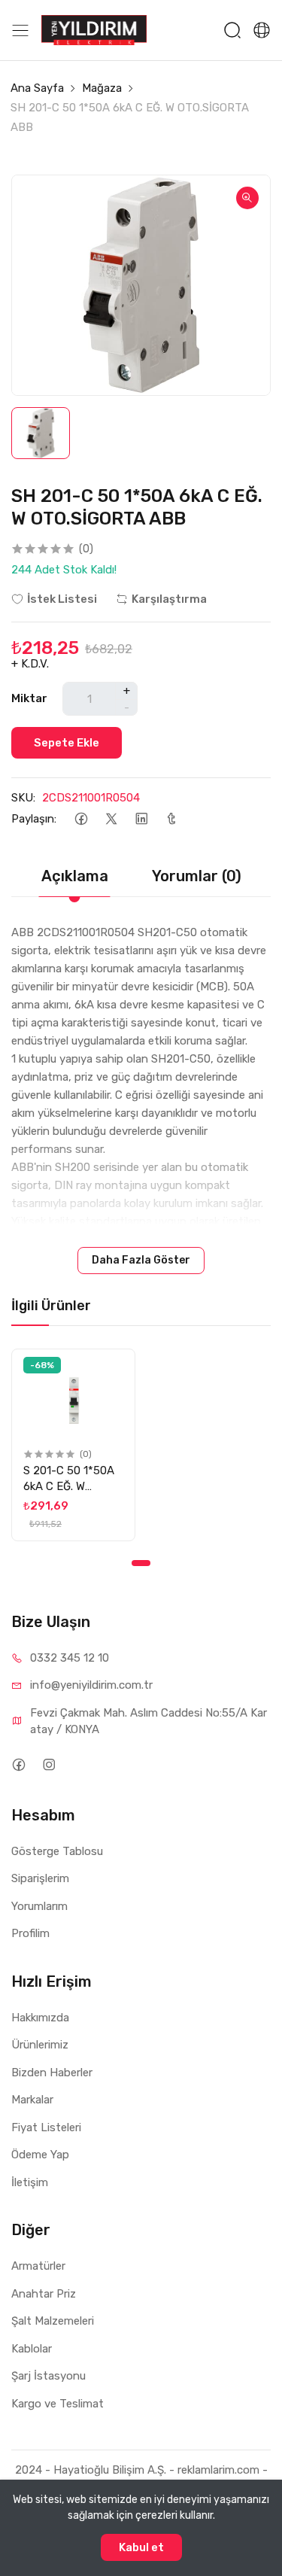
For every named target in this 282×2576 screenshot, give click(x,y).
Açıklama (75, 876)
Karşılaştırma (169, 599)
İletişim (30, 2182)
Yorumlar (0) (197, 876)
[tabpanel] (73, 1445)
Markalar (32, 2100)
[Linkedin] (141, 819)
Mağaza (102, 88)
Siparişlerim (40, 1878)
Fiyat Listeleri (46, 2127)
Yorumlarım (39, 1906)
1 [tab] (141, 1563)
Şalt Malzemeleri (53, 2321)
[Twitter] (111, 819)
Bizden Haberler (52, 2073)
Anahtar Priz (44, 2294)
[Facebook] (81, 819)
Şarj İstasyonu (49, 2376)
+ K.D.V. (30, 664)
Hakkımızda (40, 2018)
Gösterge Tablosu (57, 1851)
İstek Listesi (62, 599)
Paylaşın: (34, 819)
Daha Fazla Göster (141, 1260)
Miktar (29, 698)
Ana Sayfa (37, 88)
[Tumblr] (171, 819)
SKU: (23, 798)
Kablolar (32, 2349)
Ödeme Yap (40, 2155)
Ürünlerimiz (40, 2045)
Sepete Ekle (67, 743)
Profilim (30, 1933)
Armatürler (38, 2266)
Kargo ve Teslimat (58, 2404)
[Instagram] (49, 1765)
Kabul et (141, 2547)
